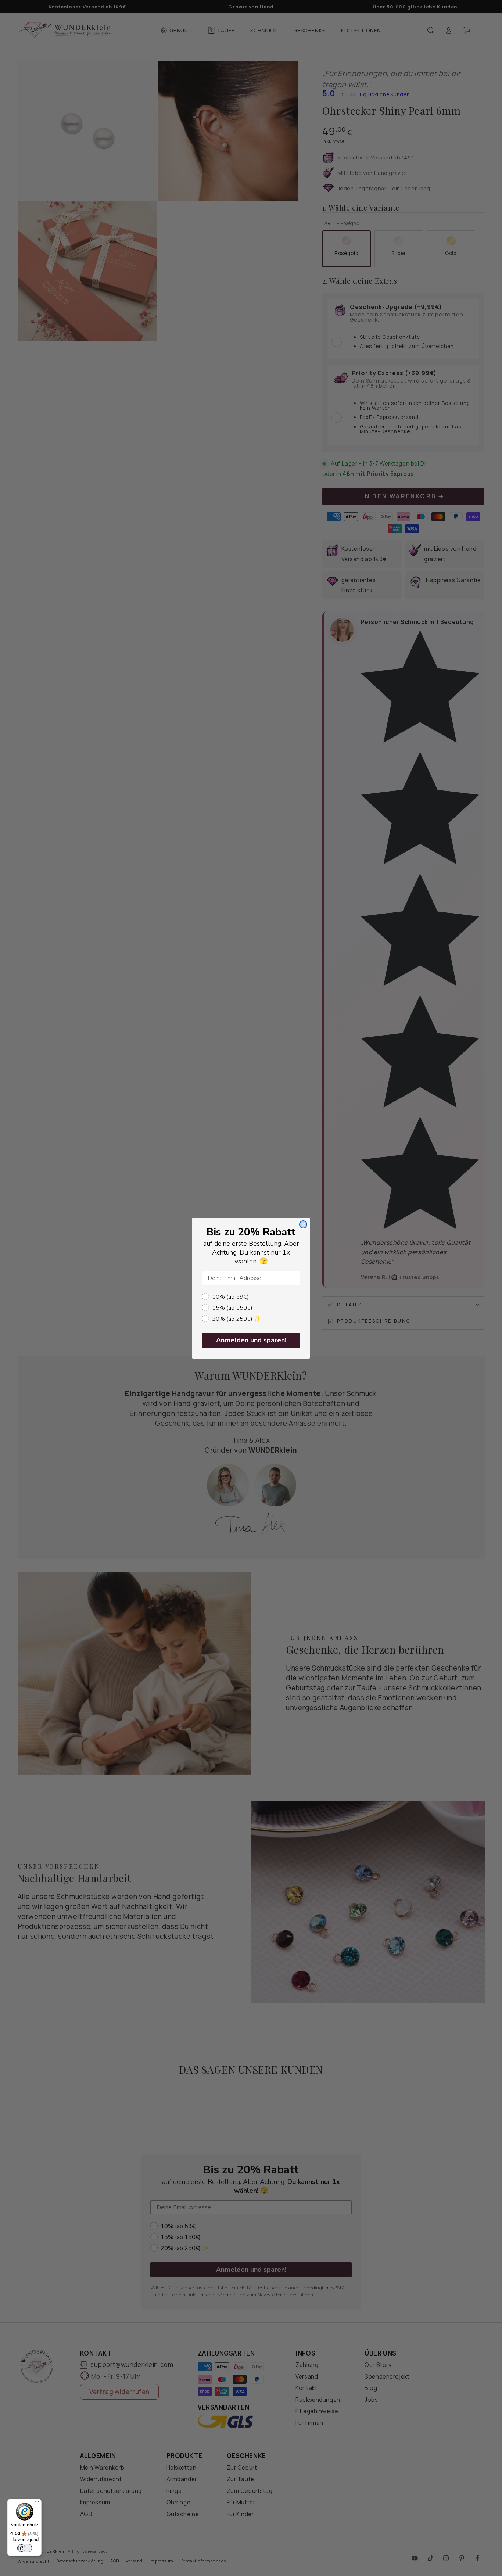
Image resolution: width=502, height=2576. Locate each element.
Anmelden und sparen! (251, 1340)
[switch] (25, 2548)
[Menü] (37, 2503)
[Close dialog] (303, 1224)
